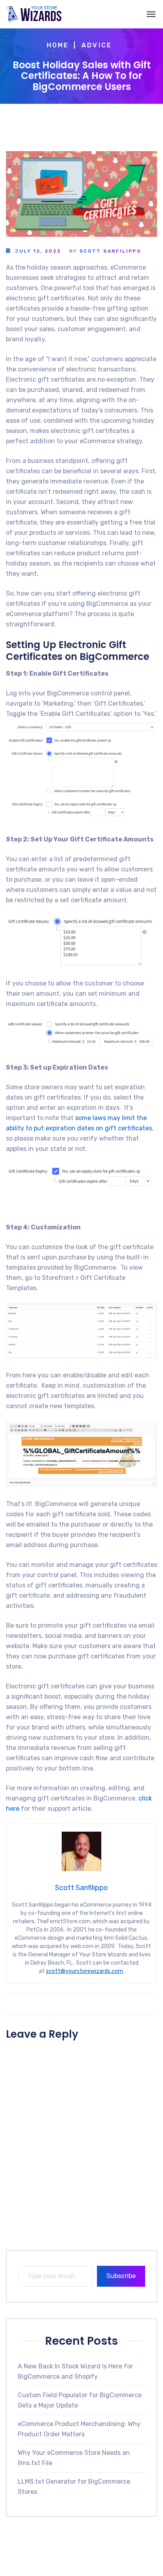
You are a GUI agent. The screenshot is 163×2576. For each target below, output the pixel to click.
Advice (97, 45)
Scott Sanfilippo (110, 251)
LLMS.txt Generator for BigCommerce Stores (74, 2487)
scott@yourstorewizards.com (84, 1971)
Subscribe (121, 2276)
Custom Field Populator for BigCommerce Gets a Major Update (80, 2400)
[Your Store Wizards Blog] (34, 14)
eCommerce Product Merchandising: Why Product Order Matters (79, 2429)
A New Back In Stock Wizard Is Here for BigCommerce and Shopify (75, 2371)
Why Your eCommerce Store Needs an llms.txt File (74, 2458)
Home (58, 45)
